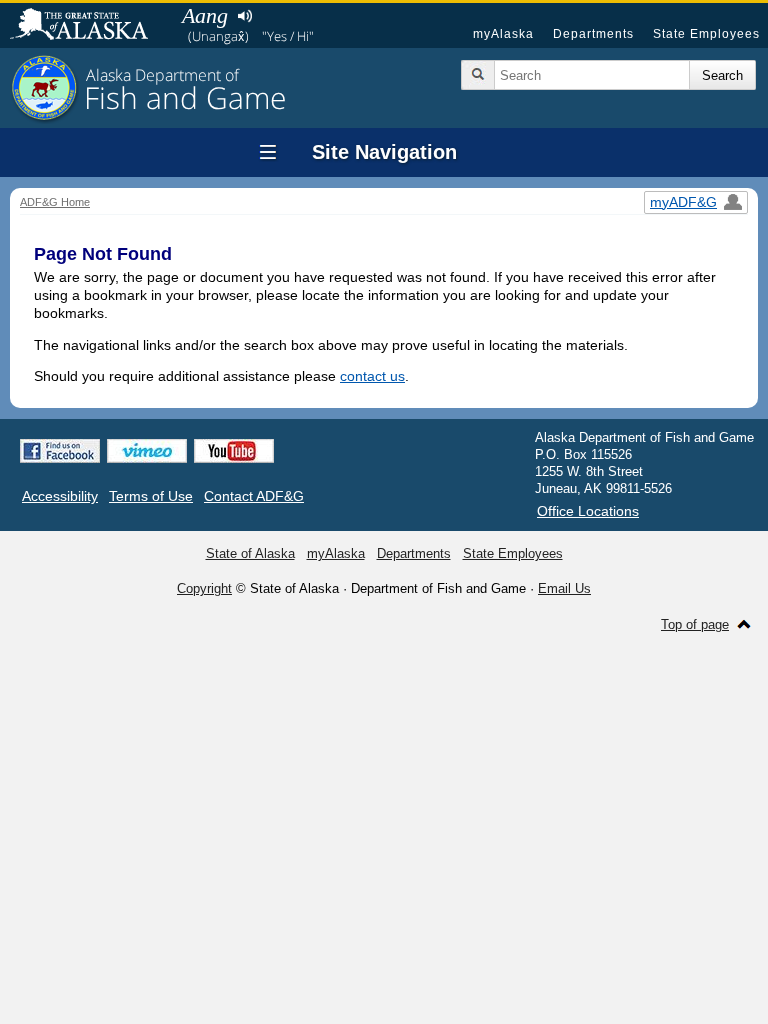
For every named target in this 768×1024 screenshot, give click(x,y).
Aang (205, 15)
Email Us (564, 588)
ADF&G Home (55, 202)
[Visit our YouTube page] (234, 451)
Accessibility (60, 496)
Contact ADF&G (254, 496)
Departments (593, 34)
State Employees (706, 34)
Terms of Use (151, 496)
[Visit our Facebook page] (60, 451)
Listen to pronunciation (244, 16)
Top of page (695, 624)
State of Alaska (89, 26)
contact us (372, 376)
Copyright (204, 588)
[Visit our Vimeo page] (147, 451)
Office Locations (588, 511)
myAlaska (503, 34)
